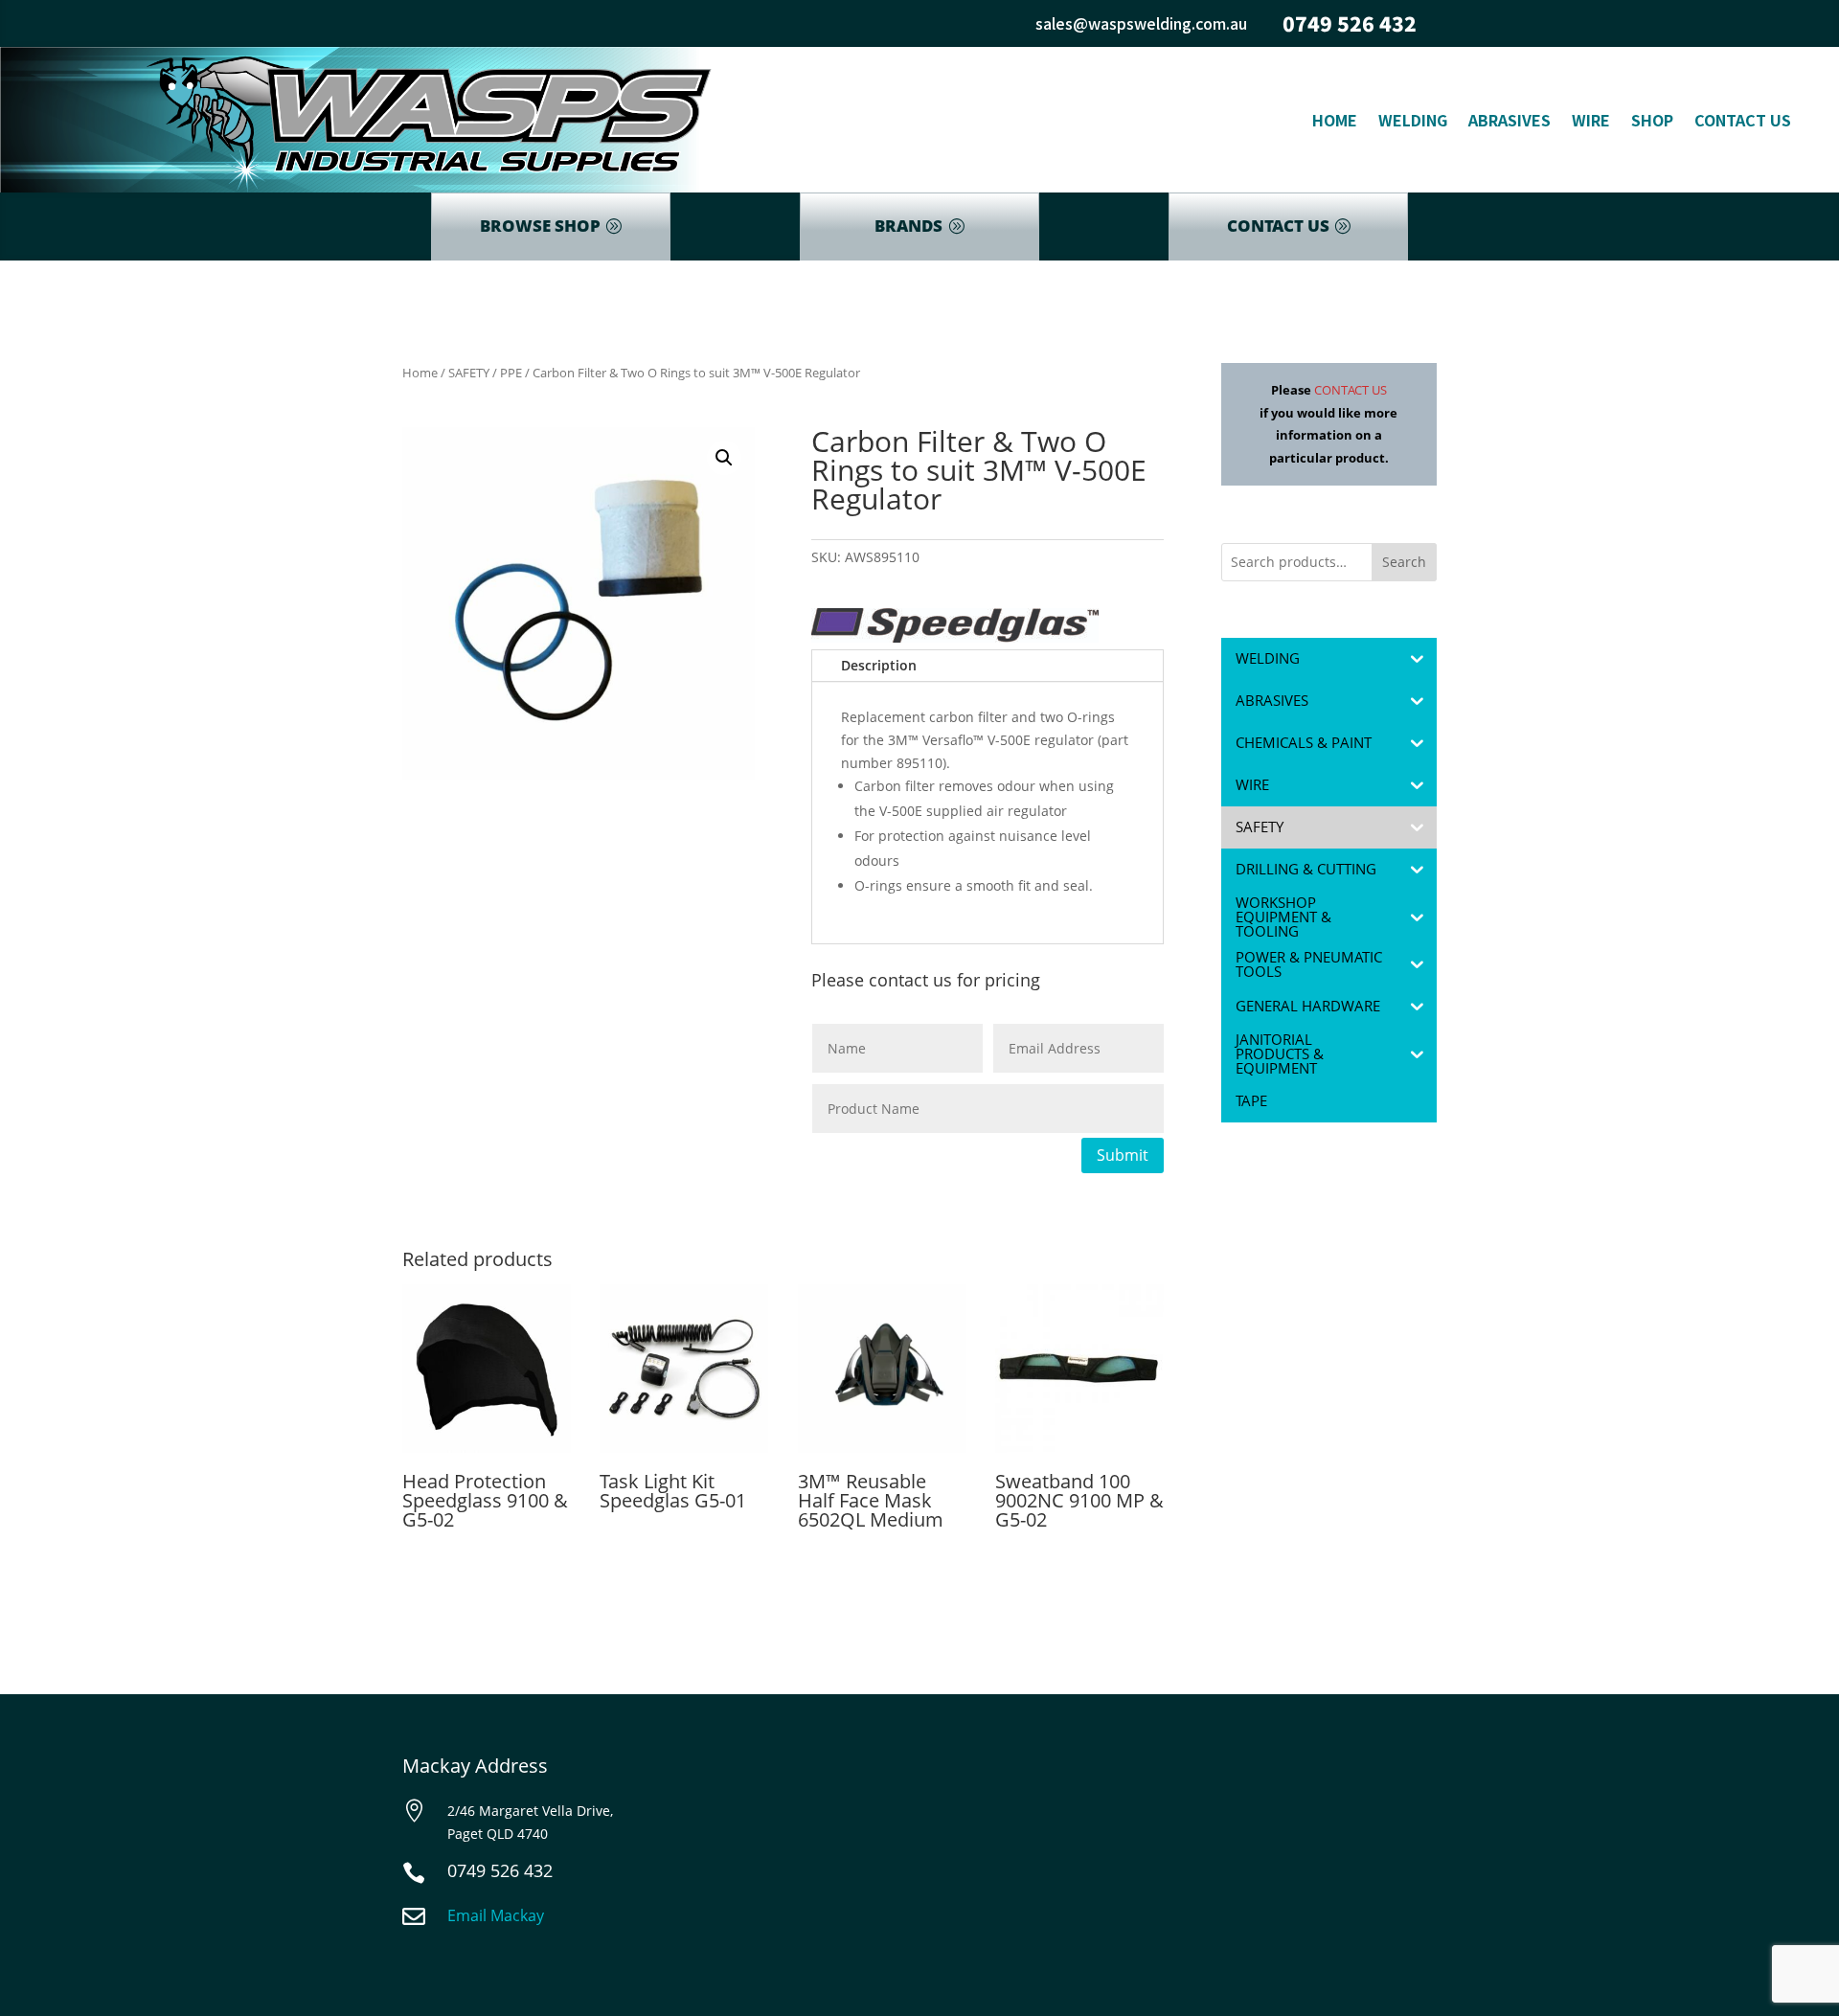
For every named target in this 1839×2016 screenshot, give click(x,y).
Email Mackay (496, 1915)
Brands (908, 226)
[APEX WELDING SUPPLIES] (955, 629)
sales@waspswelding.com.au (1141, 23)
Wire (1591, 120)
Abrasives (1510, 120)
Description (879, 665)
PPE (511, 373)
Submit (1123, 1155)
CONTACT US (1278, 226)
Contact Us (1743, 120)
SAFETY (469, 373)
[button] (724, 458)
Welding (1413, 120)
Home (1335, 120)
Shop (1652, 120)
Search (1404, 562)
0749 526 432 (1350, 23)
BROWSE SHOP (540, 226)
